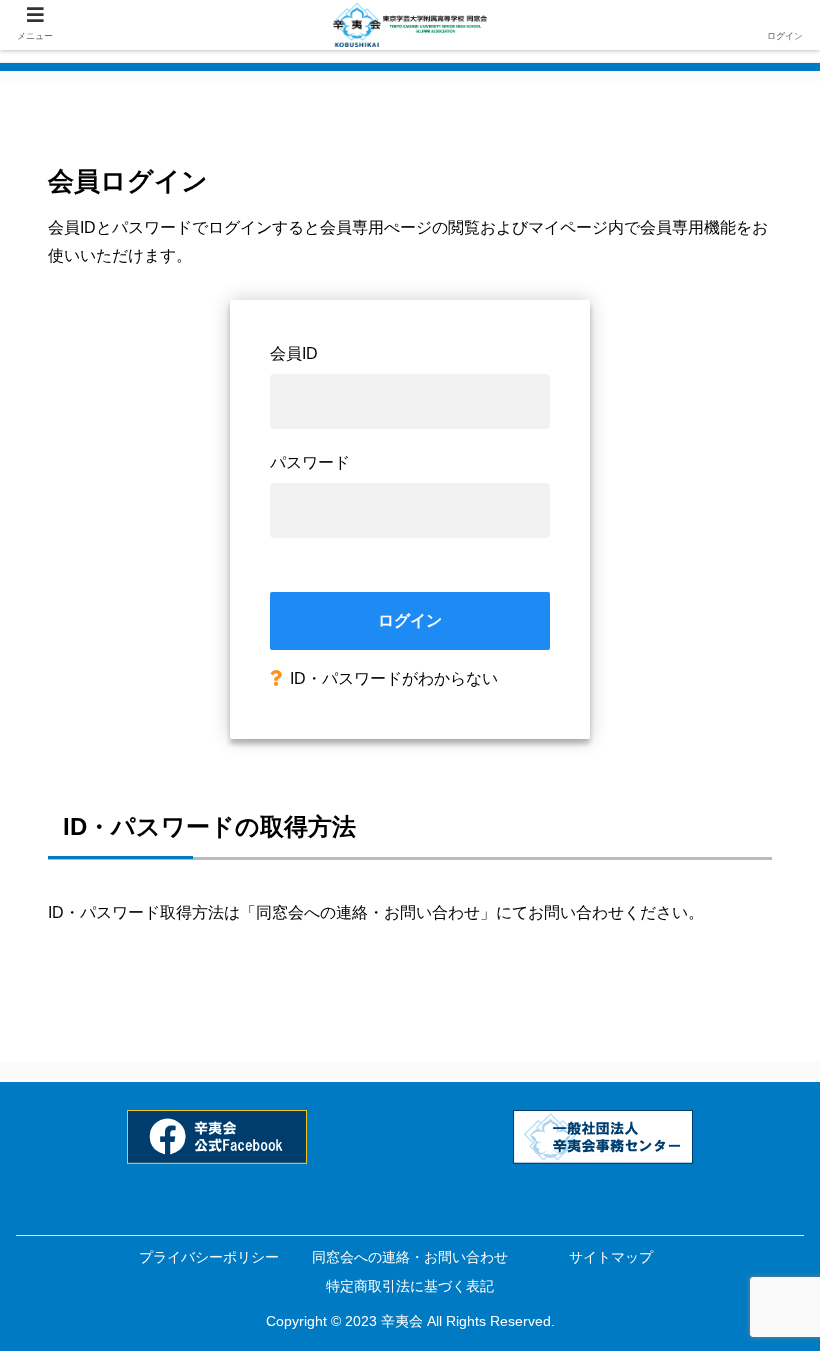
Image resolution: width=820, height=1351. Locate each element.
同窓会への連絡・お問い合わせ (368, 912)
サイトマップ (611, 1257)
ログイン (410, 620)
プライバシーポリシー (209, 1257)
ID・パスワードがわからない (394, 678)
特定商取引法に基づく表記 (410, 1286)
